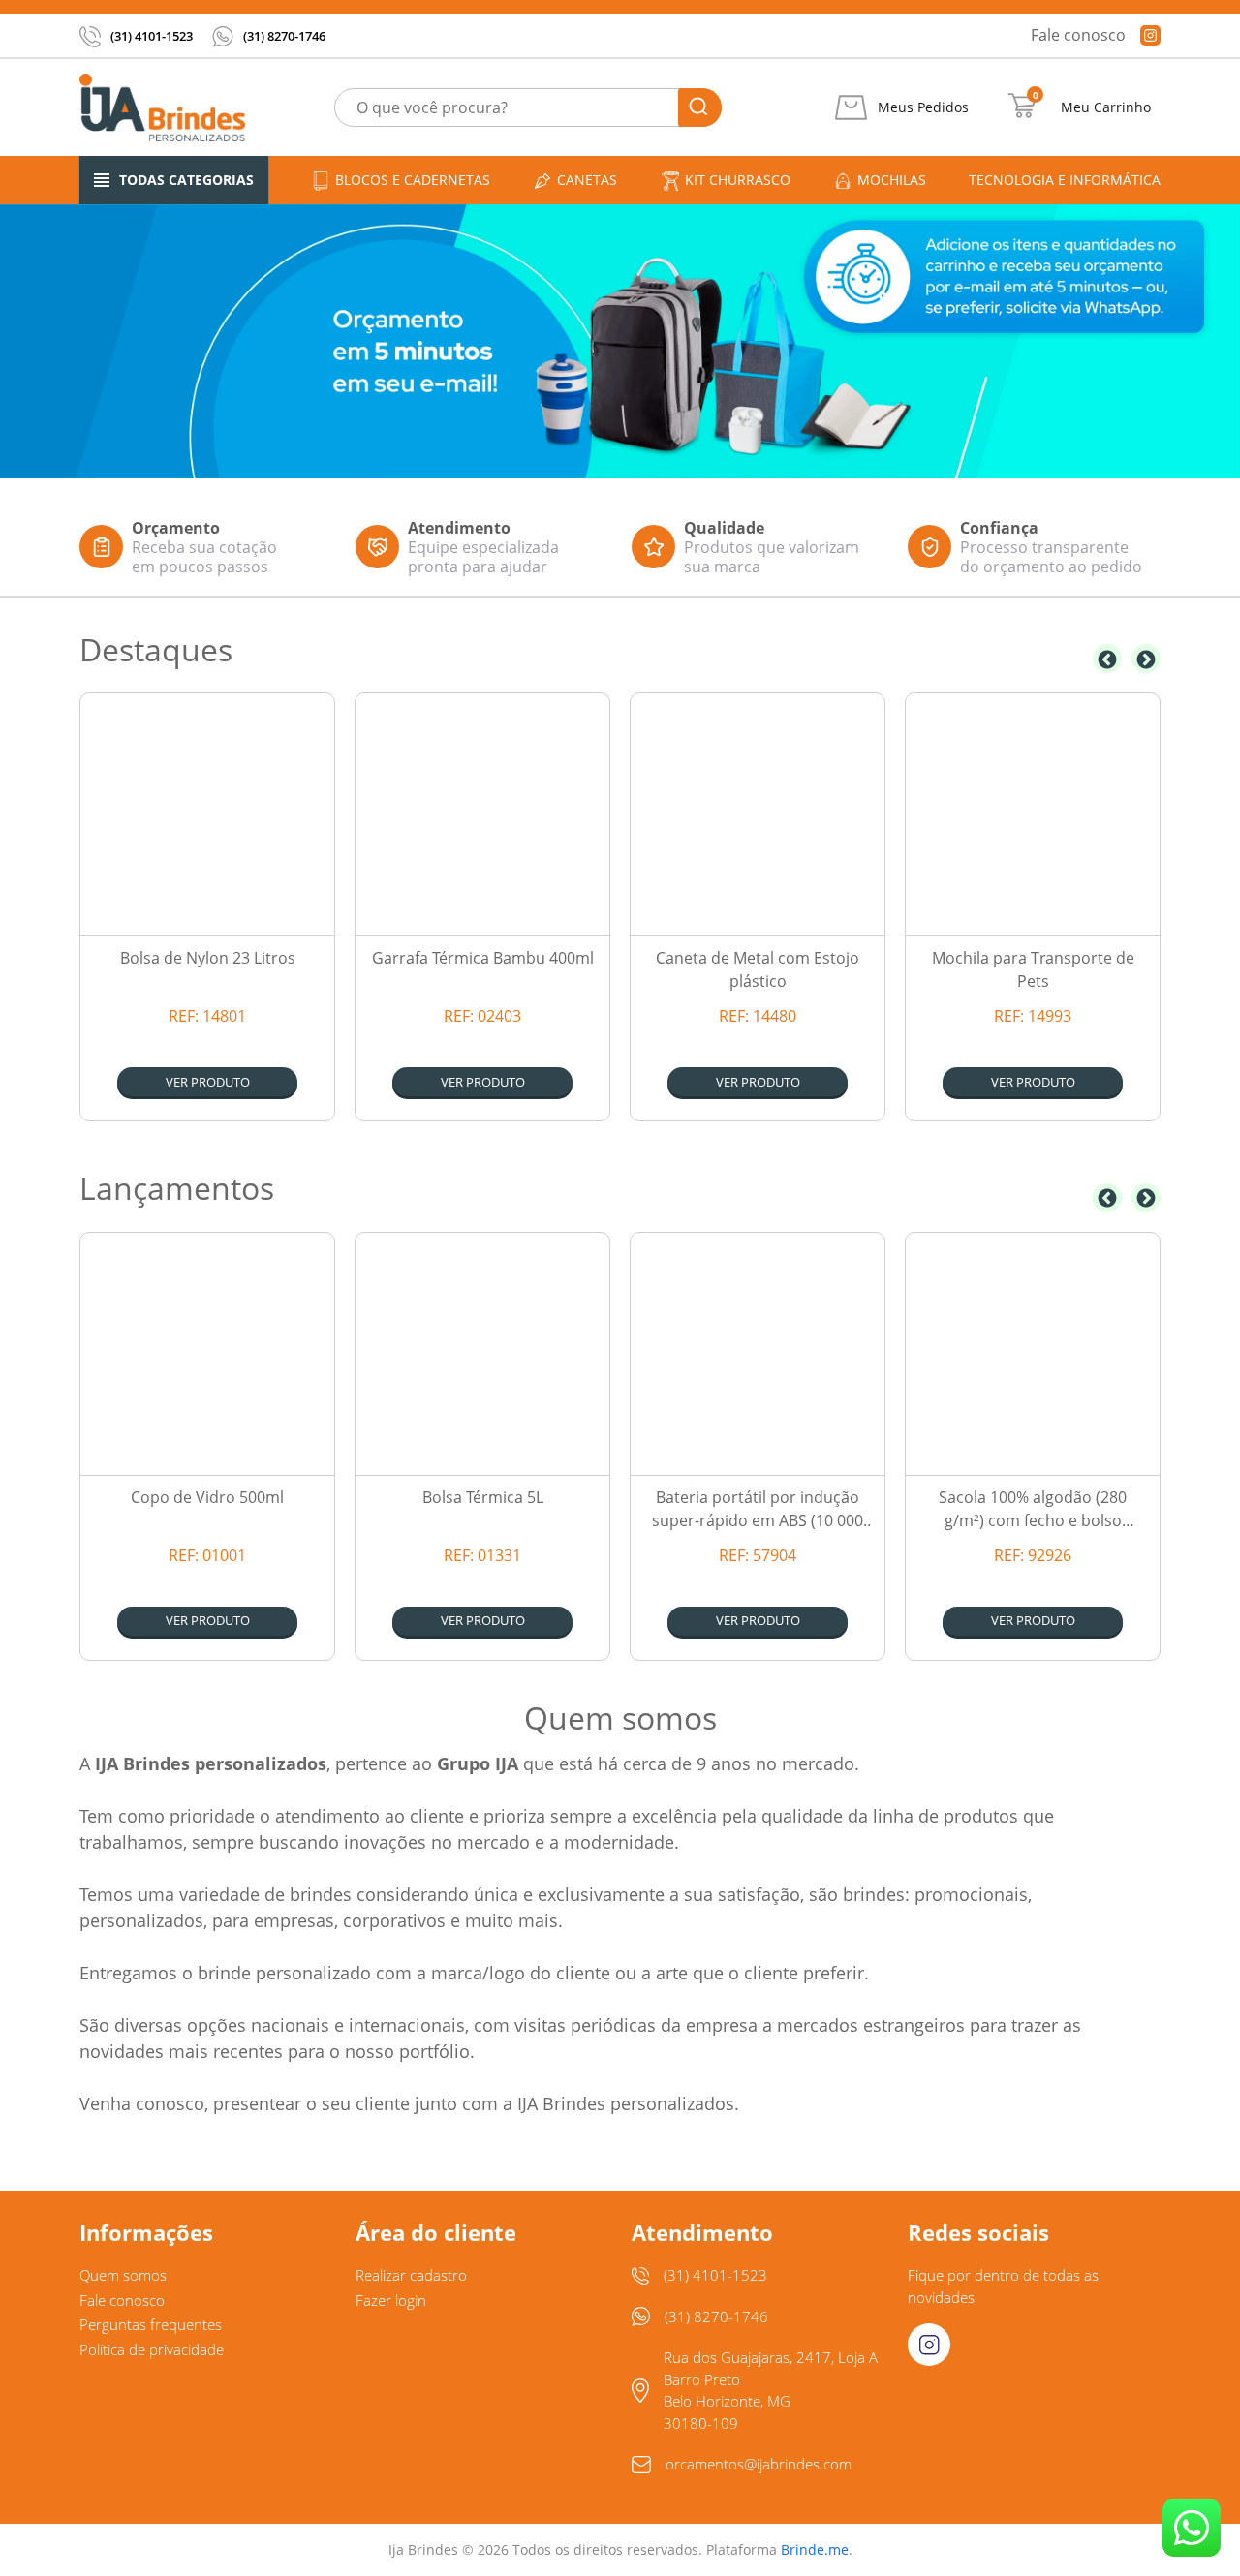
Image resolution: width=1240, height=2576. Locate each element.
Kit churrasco (738, 180)
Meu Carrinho (1106, 107)
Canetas (587, 180)
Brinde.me (815, 2549)
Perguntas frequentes (151, 2324)
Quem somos (123, 2275)
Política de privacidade (152, 2349)
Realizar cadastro (411, 2275)
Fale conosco (1078, 35)
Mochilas (892, 180)
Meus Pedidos (923, 107)
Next (1146, 659)
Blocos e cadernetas (413, 180)
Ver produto (208, 1082)
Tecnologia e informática (1065, 180)
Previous (1107, 659)
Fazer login (391, 2300)
